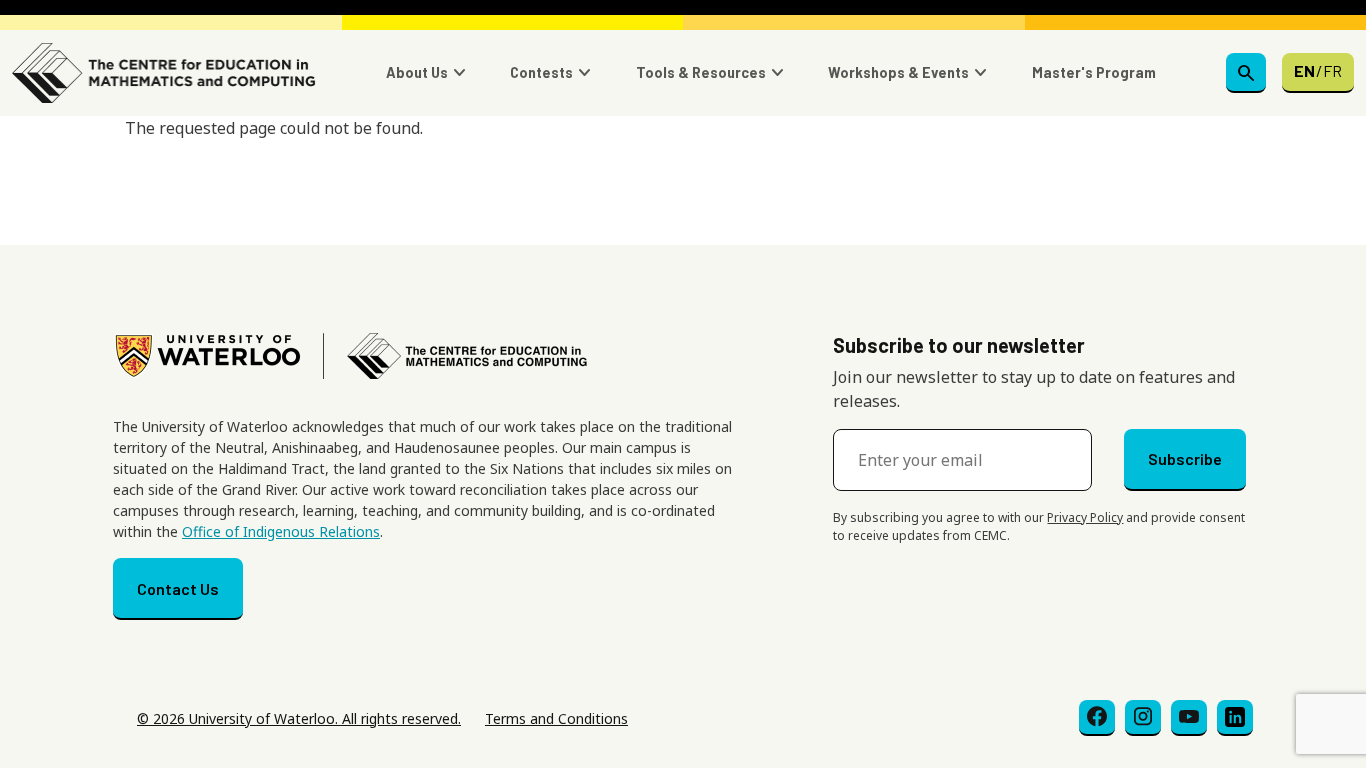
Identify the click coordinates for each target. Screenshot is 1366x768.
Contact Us (178, 588)
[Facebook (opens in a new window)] (1097, 718)
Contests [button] (541, 72)
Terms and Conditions (556, 718)
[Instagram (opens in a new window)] (1143, 718)
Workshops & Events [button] (898, 72)
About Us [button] (417, 72)
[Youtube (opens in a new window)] (1189, 718)
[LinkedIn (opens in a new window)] (1235, 718)
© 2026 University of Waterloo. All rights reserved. (299, 718)
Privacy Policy (1085, 517)
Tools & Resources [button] (701, 72)
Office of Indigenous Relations (281, 531)
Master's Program (1094, 72)
